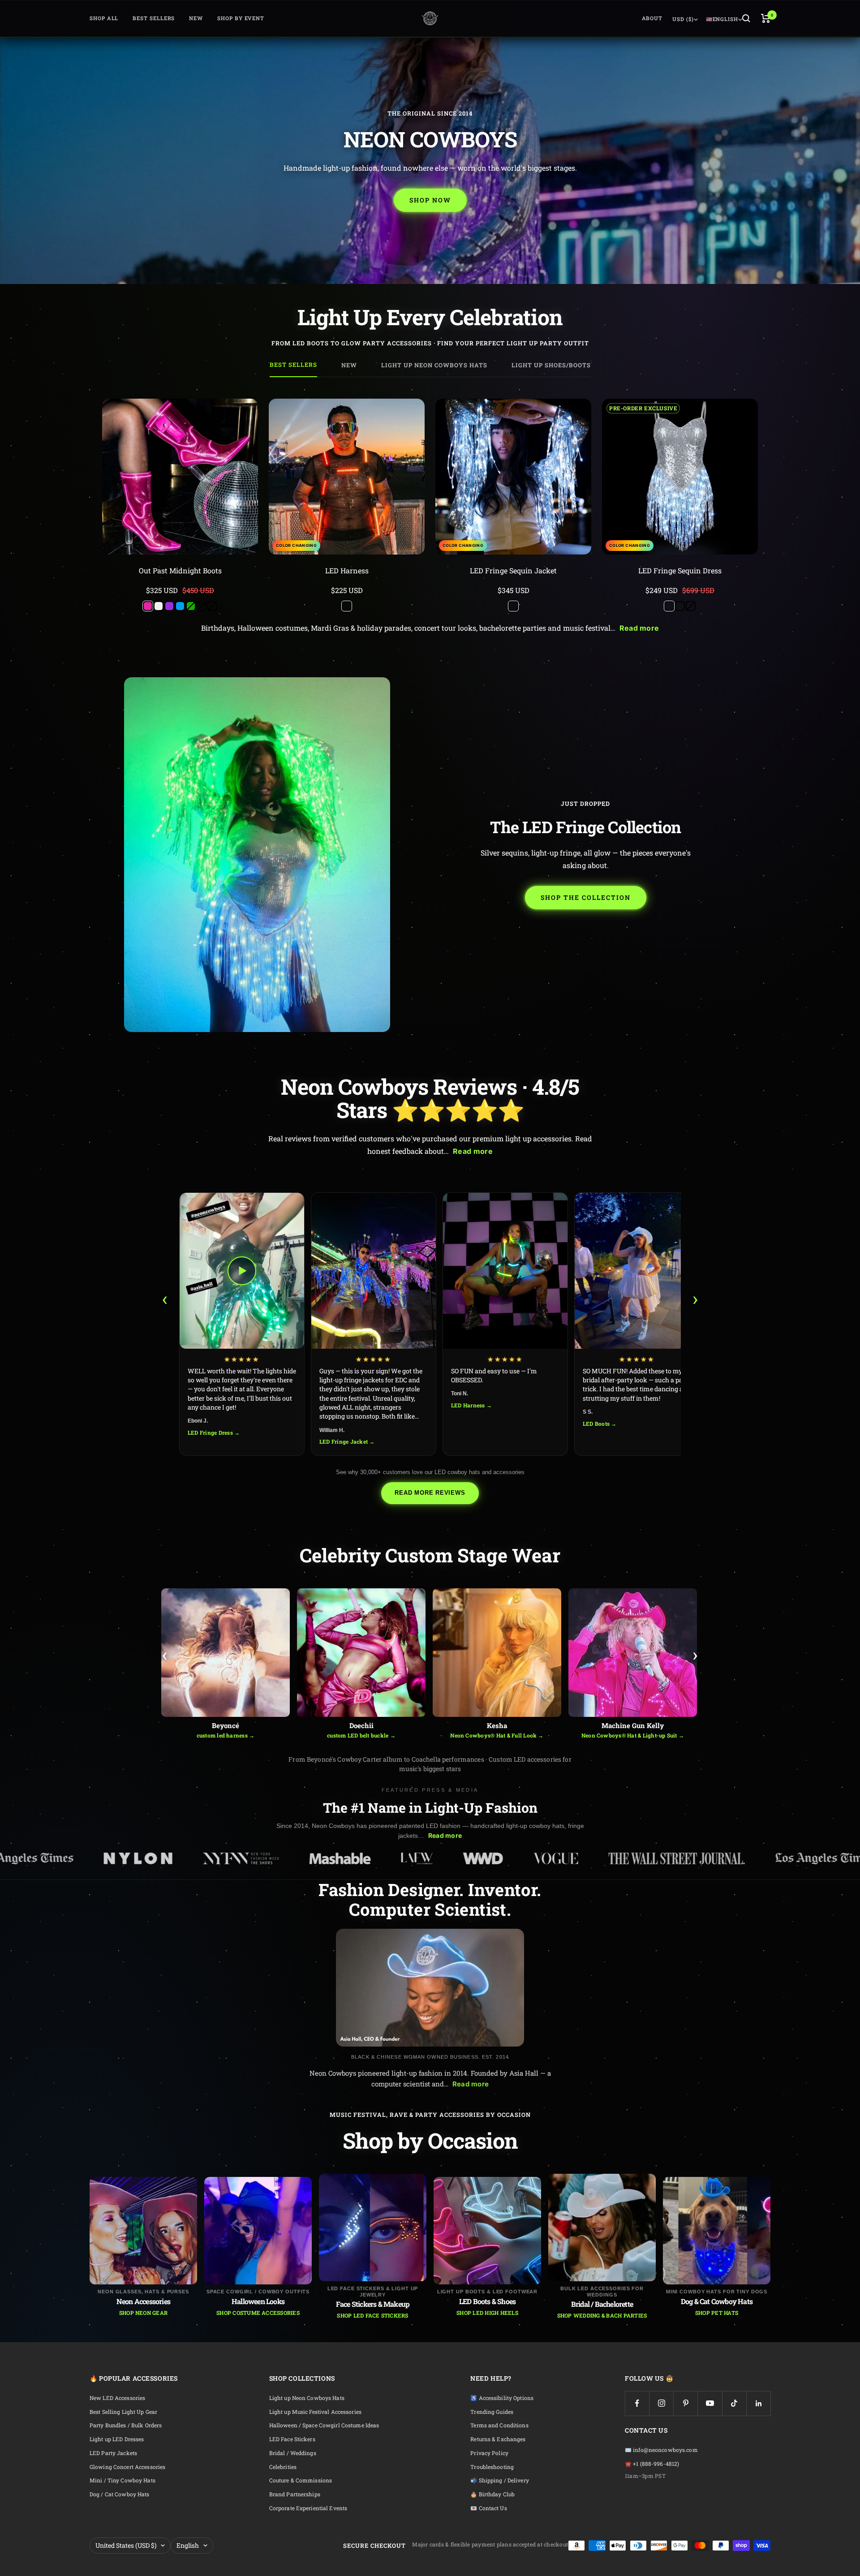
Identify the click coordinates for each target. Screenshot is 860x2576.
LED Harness (347, 570)
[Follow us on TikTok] (734, 2403)
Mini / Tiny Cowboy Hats (123, 2480)
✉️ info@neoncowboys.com (661, 2450)
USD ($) (683, 19)
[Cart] (766, 18)
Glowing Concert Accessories (127, 2467)
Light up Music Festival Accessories (315, 2412)
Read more (639, 628)
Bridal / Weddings (293, 2453)
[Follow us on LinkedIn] (759, 2403)
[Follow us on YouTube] (710, 2403)
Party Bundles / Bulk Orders (126, 2425)
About (652, 18)
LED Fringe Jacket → (347, 1441)
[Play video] (242, 1271)
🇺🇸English (722, 19)
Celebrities (283, 2467)
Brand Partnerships (295, 2494)
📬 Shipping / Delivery (500, 2480)
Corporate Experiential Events (308, 2508)
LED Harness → (471, 1405)
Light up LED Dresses (117, 2439)
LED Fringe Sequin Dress (680, 570)
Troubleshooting (492, 2467)
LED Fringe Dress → (214, 1432)
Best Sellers (154, 18)
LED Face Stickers (292, 2439)
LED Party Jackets (113, 2453)
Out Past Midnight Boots (180, 570)
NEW (196, 18)
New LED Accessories (117, 2398)
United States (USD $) (126, 2545)
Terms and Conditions (499, 2425)
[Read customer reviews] (180, 581)
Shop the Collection (586, 897)
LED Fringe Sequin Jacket (513, 570)
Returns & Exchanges (498, 2439)
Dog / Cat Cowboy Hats (120, 2494)
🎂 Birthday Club (492, 2494)
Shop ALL (104, 18)
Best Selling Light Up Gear (123, 2412)
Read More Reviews (430, 1493)
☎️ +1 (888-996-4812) (652, 2464)
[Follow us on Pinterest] (686, 2403)
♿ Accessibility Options (502, 2398)
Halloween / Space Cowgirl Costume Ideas (324, 2425)
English (188, 2545)
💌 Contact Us (488, 2508)
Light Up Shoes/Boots (551, 365)
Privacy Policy (489, 2453)
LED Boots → (600, 1423)
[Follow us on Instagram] (661, 2403)
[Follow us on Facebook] (637, 2403)
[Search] (746, 18)
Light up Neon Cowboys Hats (434, 365)
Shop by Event (241, 18)
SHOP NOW (430, 200)
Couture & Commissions (301, 2480)
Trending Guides (492, 2412)
